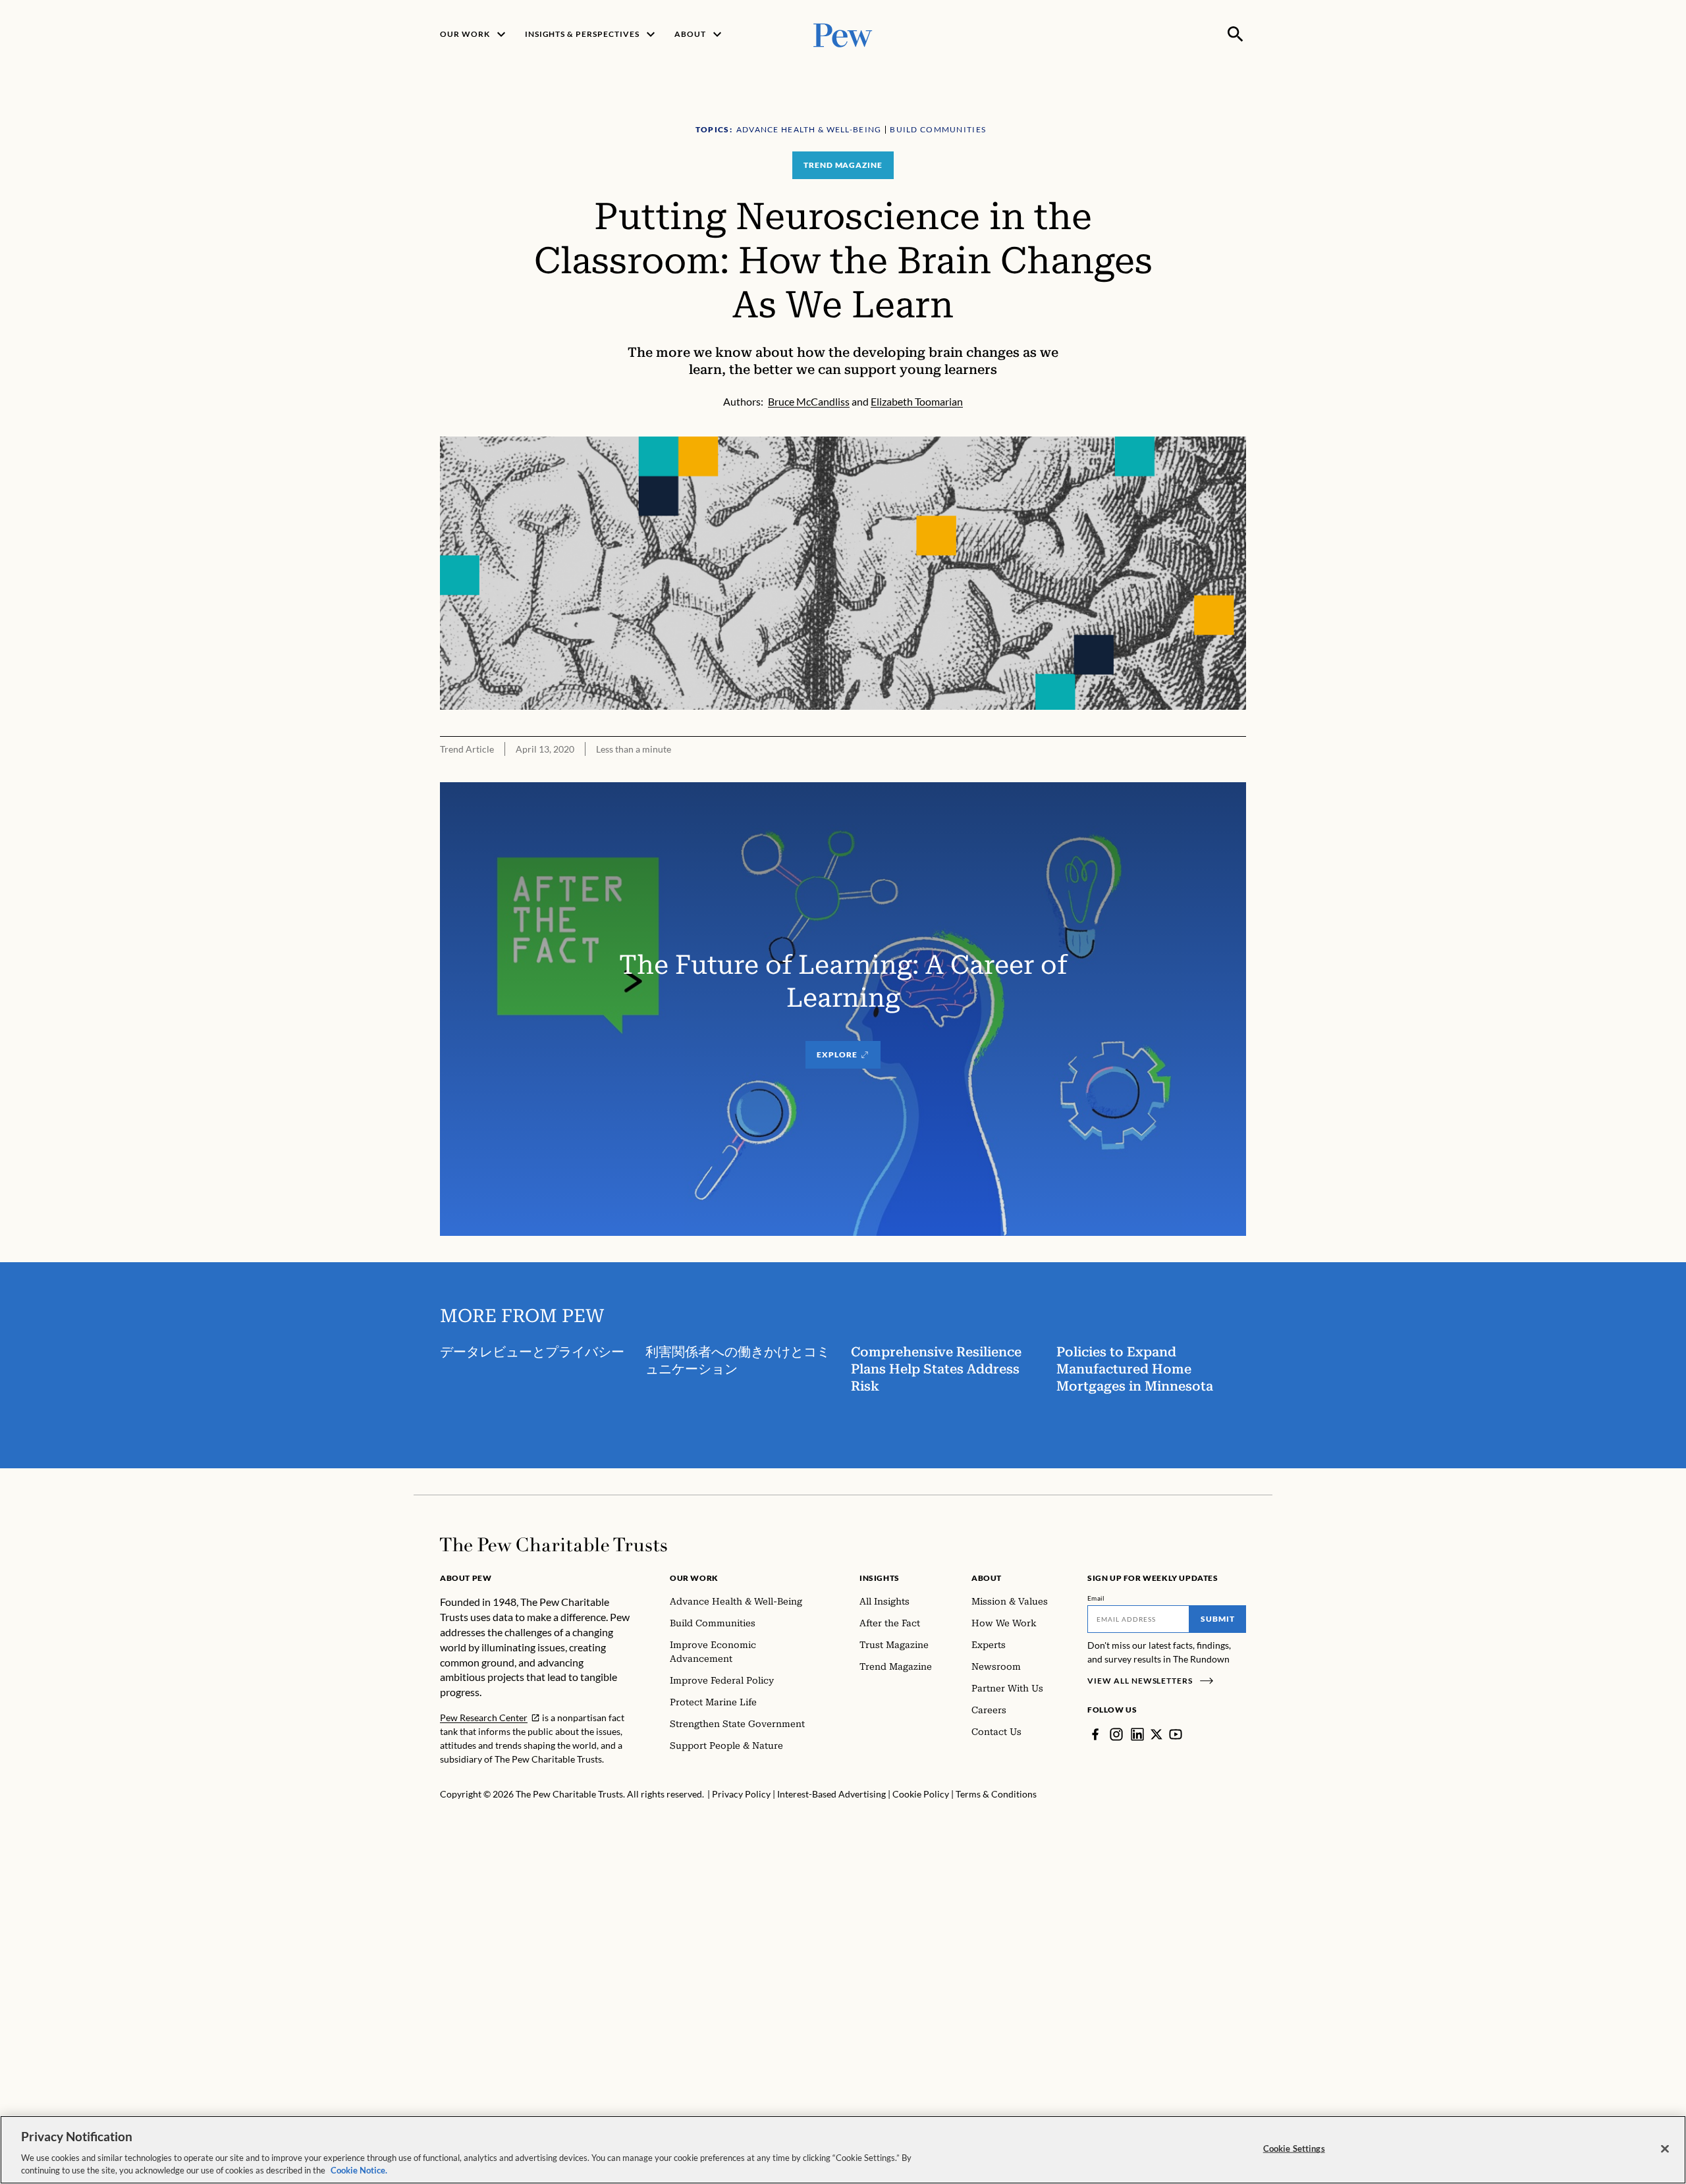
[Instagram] (1116, 1734)
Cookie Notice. (359, 2170)
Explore (837, 1054)
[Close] (1665, 2149)
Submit (1218, 1619)
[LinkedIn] (1137, 1734)
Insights (880, 1578)
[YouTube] (1176, 1734)
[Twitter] (1156, 1734)
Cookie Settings (1294, 2148)
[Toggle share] (1238, 428)
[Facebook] (1095, 1734)
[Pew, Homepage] (843, 34)
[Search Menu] (1236, 34)
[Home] (554, 1545)
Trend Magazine (843, 165)
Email (1096, 1598)
